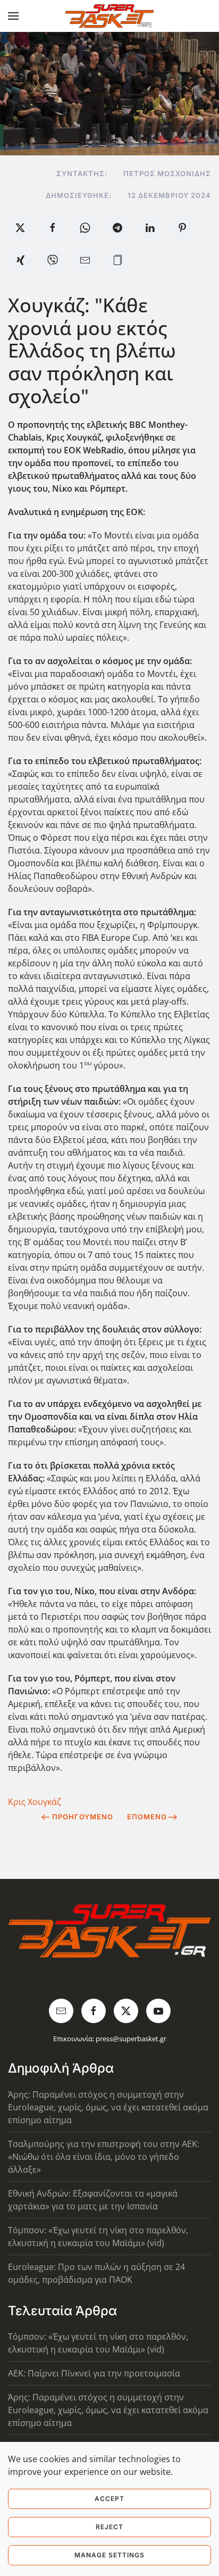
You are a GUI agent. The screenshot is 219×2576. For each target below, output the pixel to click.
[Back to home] (110, 16)
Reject (109, 2527)
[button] (13, 16)
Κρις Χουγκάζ (35, 1802)
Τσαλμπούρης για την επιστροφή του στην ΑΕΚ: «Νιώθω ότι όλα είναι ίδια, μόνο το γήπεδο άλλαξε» (104, 2157)
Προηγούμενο (83, 1817)
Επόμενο (147, 1817)
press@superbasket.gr (131, 2039)
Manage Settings (109, 2555)
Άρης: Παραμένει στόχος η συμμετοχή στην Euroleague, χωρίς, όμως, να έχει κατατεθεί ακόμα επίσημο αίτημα (108, 2107)
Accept (109, 2499)
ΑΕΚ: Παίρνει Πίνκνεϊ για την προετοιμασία (94, 2373)
